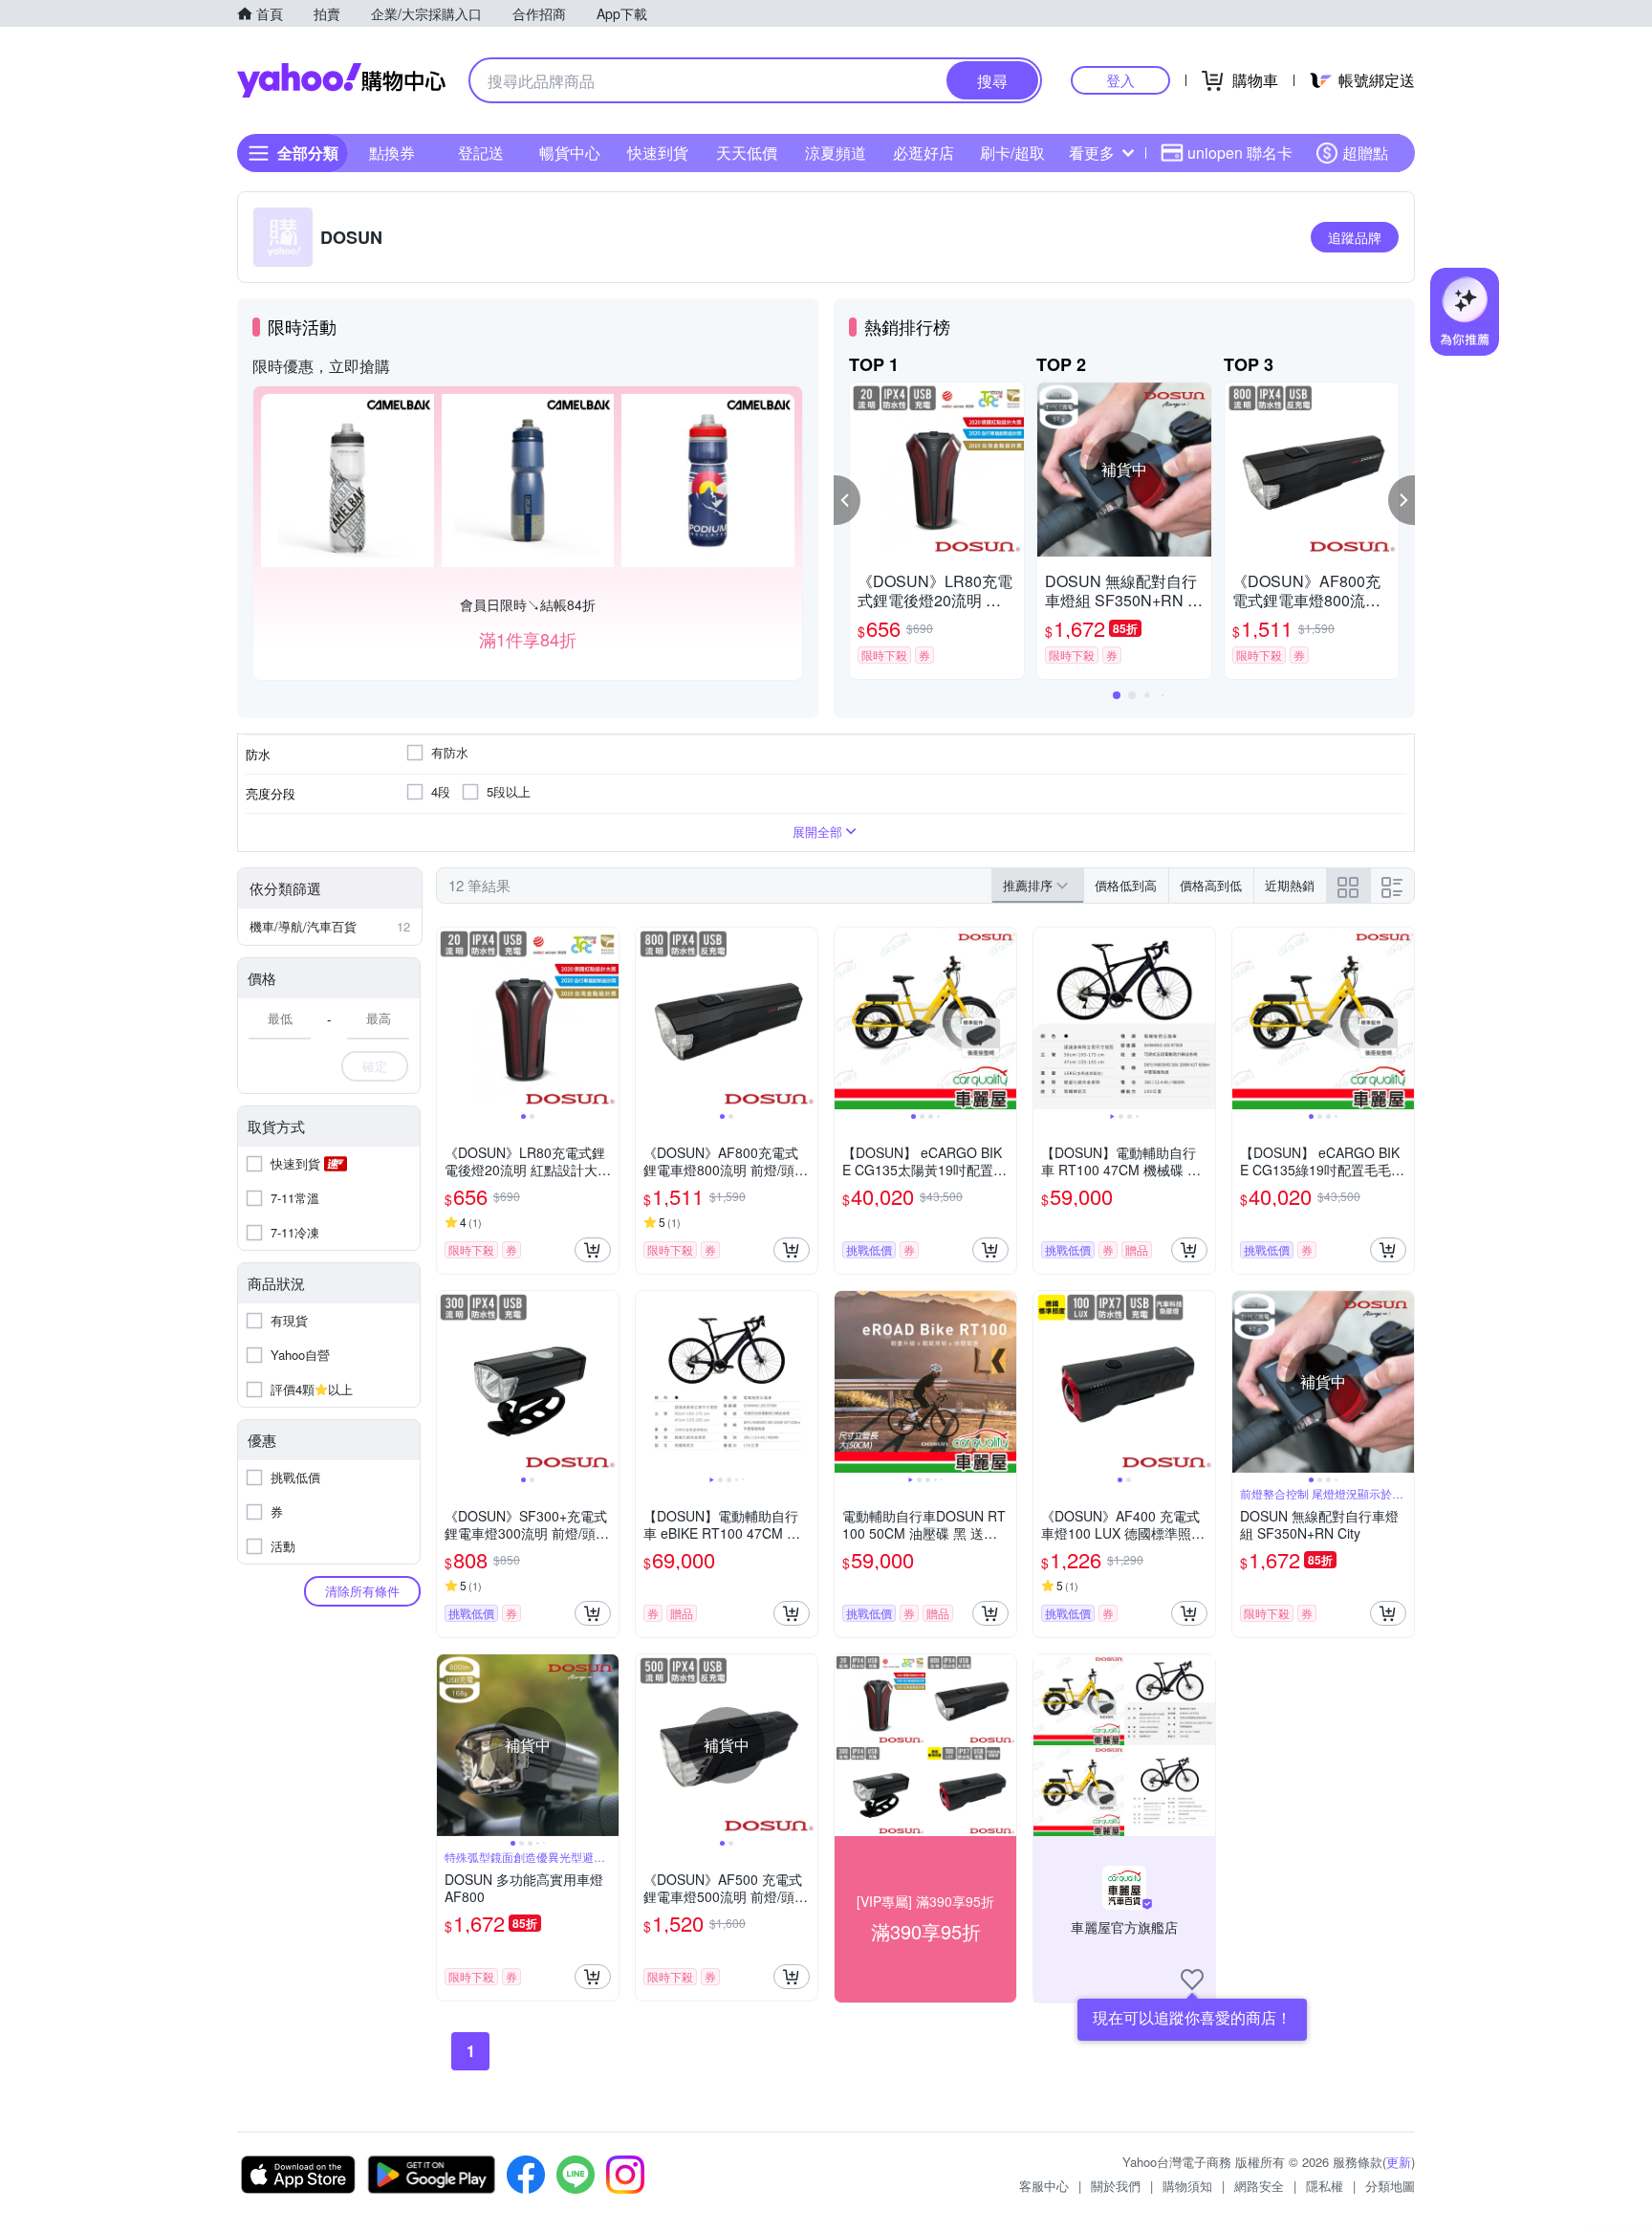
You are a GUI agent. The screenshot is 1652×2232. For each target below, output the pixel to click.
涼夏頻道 (836, 153)
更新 (1399, 2162)
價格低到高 (1126, 885)
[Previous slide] (449, 1018)
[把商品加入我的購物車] (593, 1250)
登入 (1120, 80)
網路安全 (1259, 2186)
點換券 (392, 153)
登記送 (481, 153)
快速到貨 (658, 153)
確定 (375, 1066)
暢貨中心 (570, 153)
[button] (847, 500)
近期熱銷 (1290, 885)
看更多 (1092, 153)
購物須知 (1187, 2186)
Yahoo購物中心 (341, 80)
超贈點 (1365, 153)
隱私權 (1325, 2186)
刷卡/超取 (1012, 153)
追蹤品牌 (1355, 237)
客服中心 (1044, 2186)
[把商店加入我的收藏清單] (1192, 1980)
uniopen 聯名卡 (1240, 153)
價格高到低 (1211, 885)
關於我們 (1116, 2186)
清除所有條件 (362, 1591)
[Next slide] (606, 1018)
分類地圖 (1390, 2186)
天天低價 (747, 153)
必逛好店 (924, 153)
